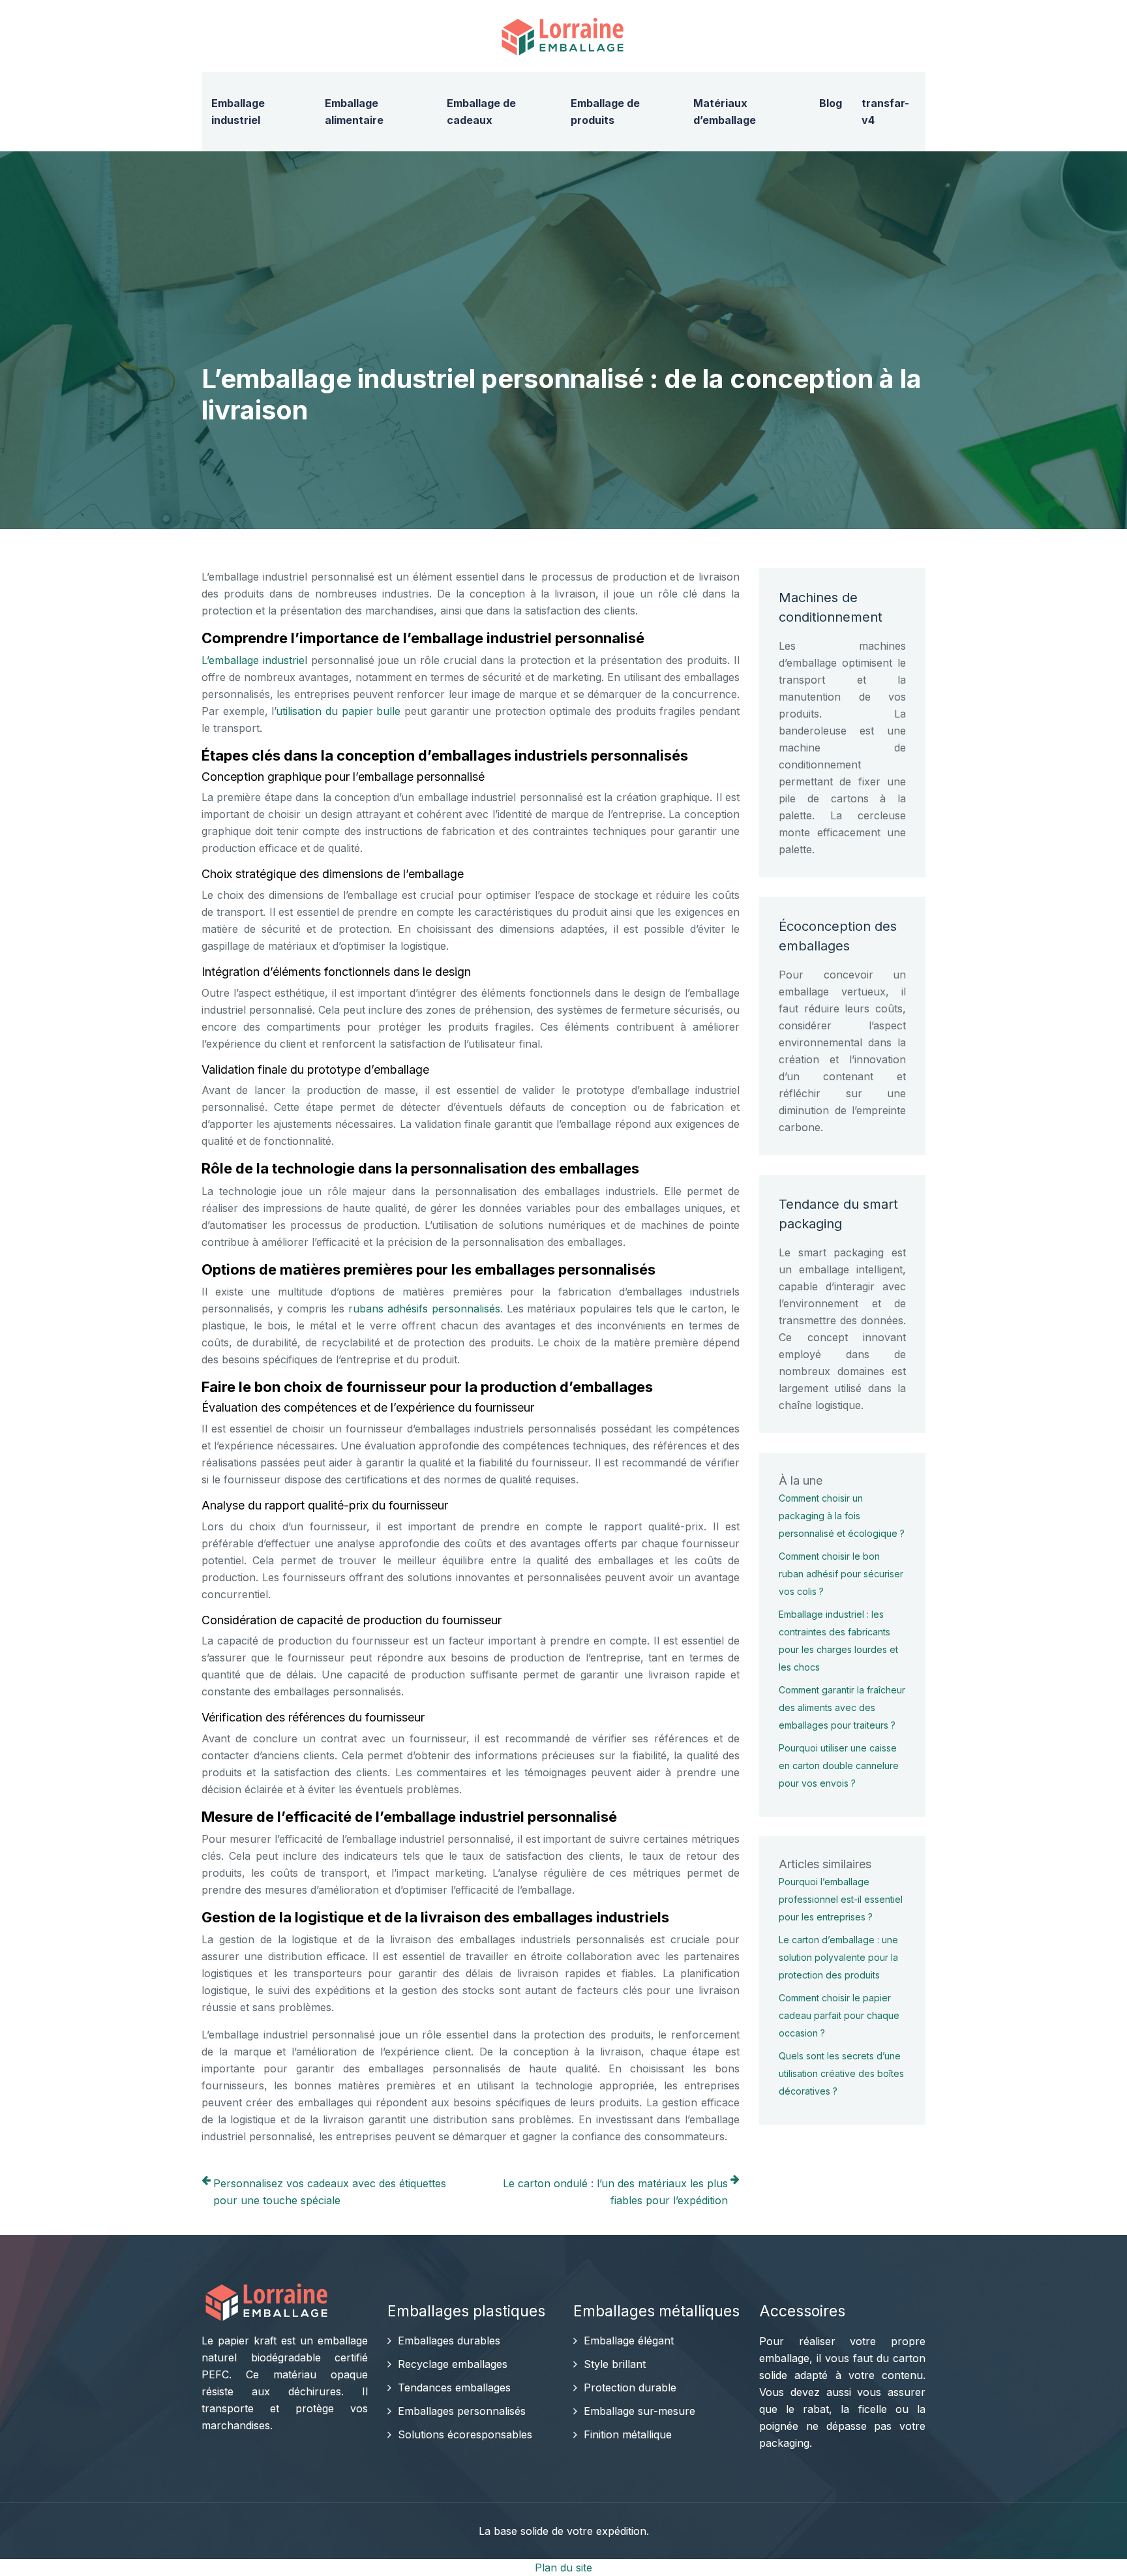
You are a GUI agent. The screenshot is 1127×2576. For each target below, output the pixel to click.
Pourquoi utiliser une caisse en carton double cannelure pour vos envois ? (839, 1765)
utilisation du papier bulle (338, 711)
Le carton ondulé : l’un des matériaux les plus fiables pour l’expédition (615, 2192)
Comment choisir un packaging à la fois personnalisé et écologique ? (842, 1516)
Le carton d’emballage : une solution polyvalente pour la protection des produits (838, 1957)
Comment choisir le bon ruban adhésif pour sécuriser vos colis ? (841, 1574)
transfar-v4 (885, 112)
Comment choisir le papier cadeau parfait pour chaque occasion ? (839, 2015)
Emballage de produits (605, 112)
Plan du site (563, 2568)
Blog (831, 103)
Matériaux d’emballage (725, 112)
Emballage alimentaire (354, 112)
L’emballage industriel (254, 660)
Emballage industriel (238, 112)
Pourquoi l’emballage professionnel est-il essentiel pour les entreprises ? (841, 1899)
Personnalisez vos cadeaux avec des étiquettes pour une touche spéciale (330, 2192)
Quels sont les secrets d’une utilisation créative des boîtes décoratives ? (841, 2073)
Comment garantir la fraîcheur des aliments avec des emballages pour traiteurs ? (842, 1707)
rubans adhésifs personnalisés (424, 1309)
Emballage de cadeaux (481, 112)
